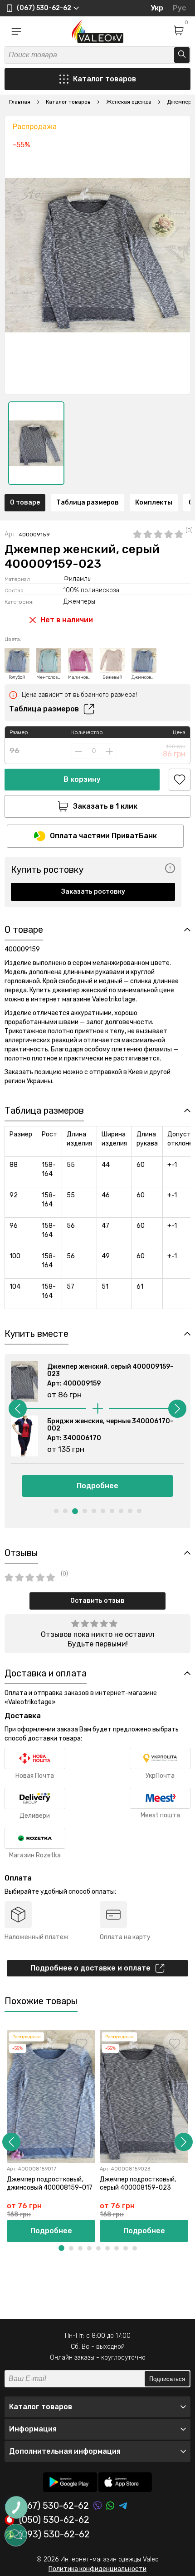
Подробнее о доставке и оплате (90, 1968)
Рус (179, 8)
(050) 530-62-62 (54, 2520)
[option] (36, 443)
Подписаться (167, 2379)
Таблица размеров (88, 503)
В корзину (82, 779)
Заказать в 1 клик (105, 806)
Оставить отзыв (97, 1601)
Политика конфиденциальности (97, 2569)
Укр (157, 8)
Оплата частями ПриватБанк (103, 836)
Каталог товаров (105, 79)
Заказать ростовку (93, 892)
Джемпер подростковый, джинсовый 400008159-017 (50, 2183)
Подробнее (97, 1486)
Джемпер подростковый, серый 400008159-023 (138, 2183)
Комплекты (154, 503)
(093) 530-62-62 (54, 2535)
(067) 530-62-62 (54, 2506)
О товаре (25, 503)
